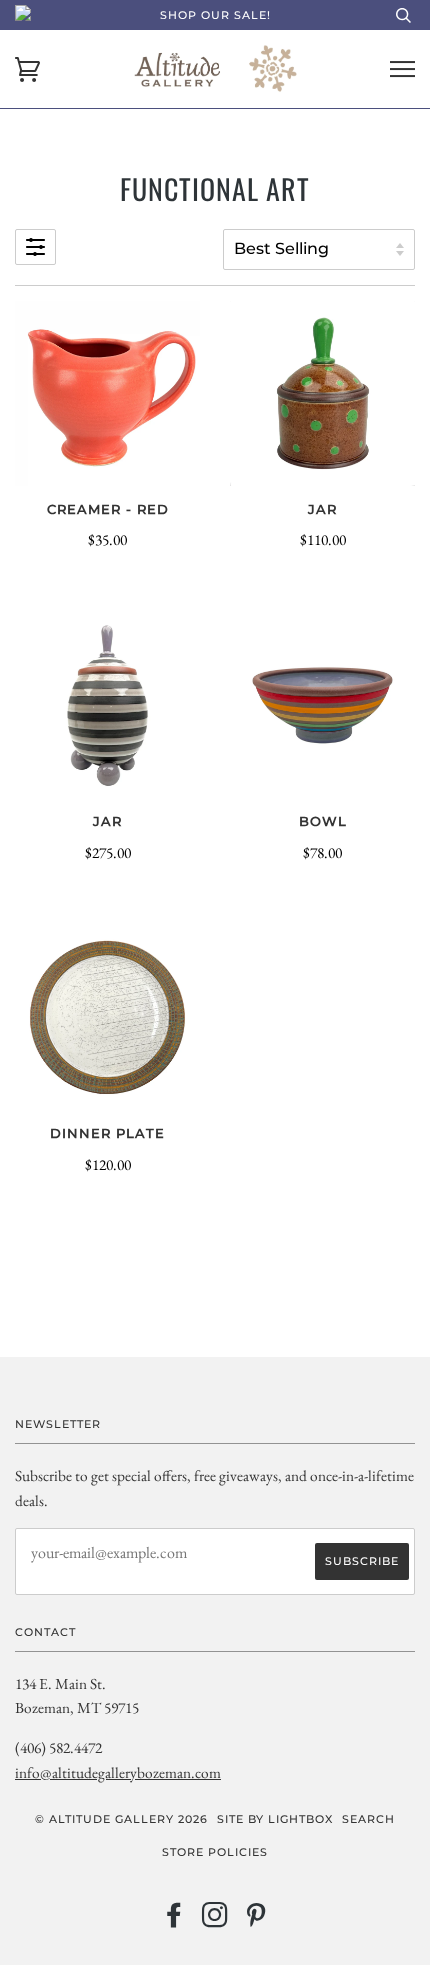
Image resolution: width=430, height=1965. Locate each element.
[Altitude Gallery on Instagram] (215, 1921)
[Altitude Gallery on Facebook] (174, 1921)
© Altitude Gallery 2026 (121, 1819)
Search (368, 1819)
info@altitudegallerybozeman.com (118, 1772)
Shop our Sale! (215, 15)
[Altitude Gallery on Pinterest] (256, 1921)
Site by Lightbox (275, 1819)
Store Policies (215, 1852)
